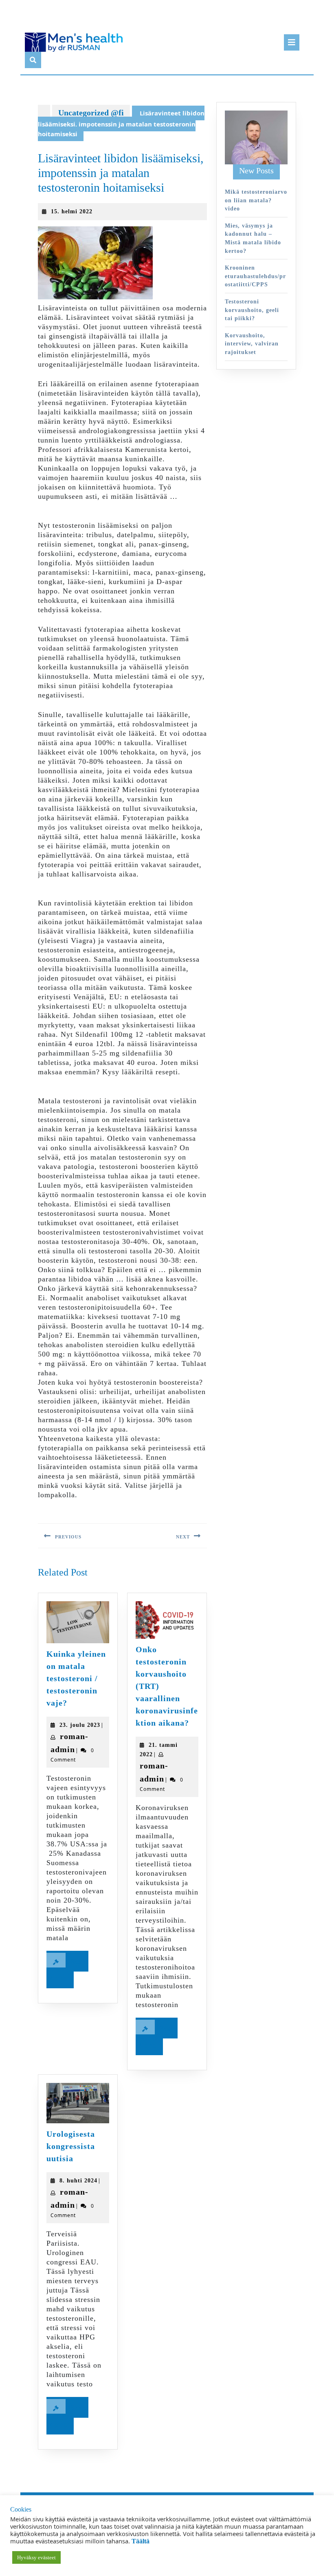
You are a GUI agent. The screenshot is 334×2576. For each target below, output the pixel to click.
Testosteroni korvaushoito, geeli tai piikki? (252, 310)
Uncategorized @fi (91, 113)
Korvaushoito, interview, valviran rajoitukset (252, 344)
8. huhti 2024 (78, 2181)
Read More (67, 1973)
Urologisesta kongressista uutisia (71, 2146)
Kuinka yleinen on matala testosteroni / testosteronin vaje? (76, 1678)
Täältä (141, 2570)
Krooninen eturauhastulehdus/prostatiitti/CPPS (255, 276)
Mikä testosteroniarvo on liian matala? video (256, 200)
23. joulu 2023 (80, 1725)
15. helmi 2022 (72, 211)
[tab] (292, 42)
